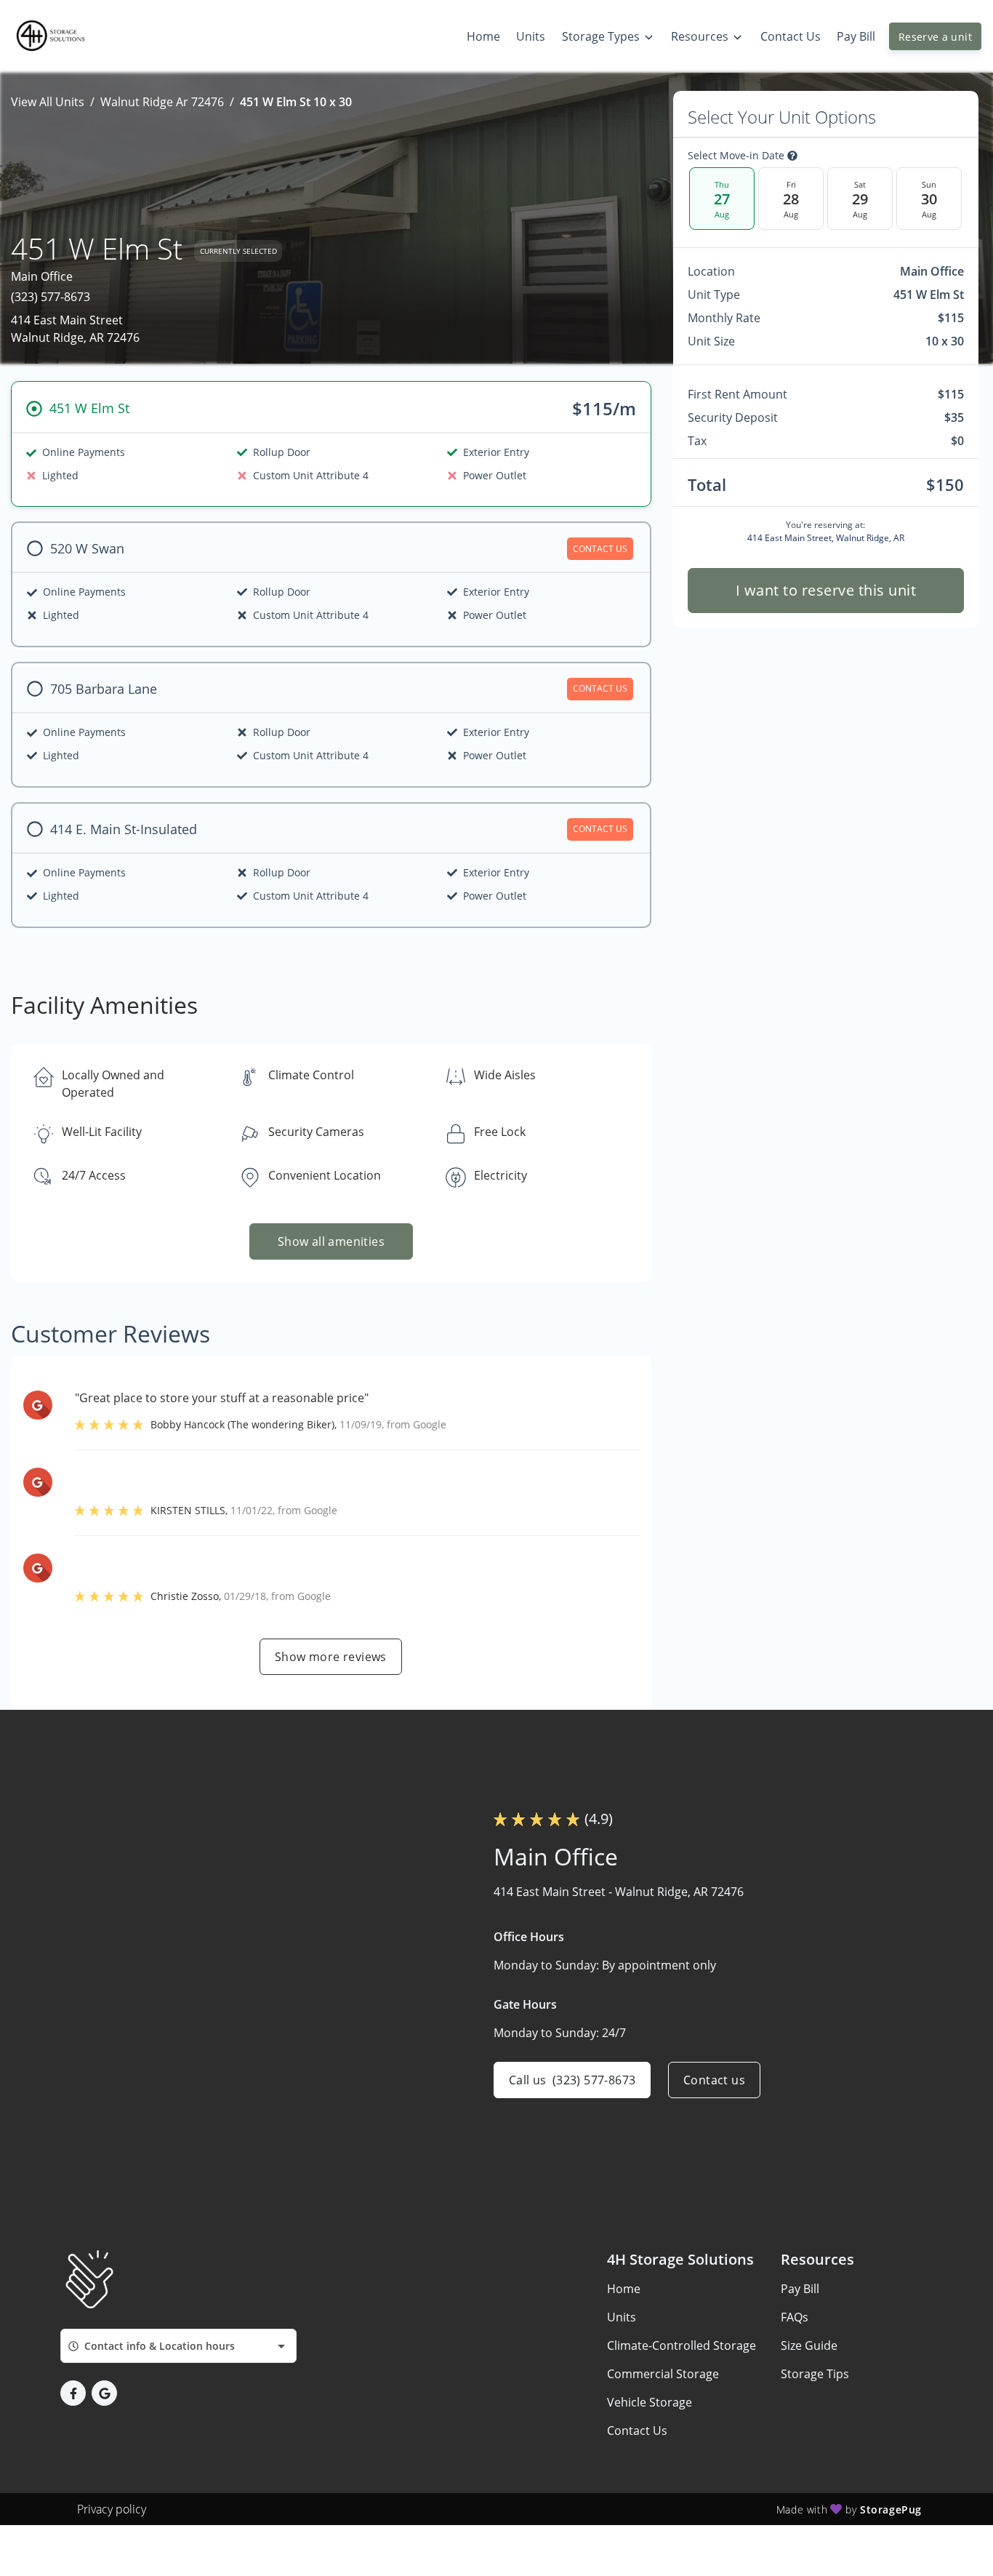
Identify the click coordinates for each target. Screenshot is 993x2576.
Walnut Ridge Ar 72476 (162, 102)
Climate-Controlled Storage (682, 2345)
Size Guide (809, 2345)
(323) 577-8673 (51, 297)
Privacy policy (112, 2509)
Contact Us (637, 2431)
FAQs (795, 2317)
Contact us (714, 2080)
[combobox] (178, 2346)
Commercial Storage (663, 2374)
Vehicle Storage (650, 2402)
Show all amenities (331, 1241)
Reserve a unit (935, 37)
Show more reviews (331, 1657)
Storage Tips (815, 2374)
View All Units (48, 102)
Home (624, 2289)
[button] (73, 2393)
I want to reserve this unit (825, 590)
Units (622, 2317)
